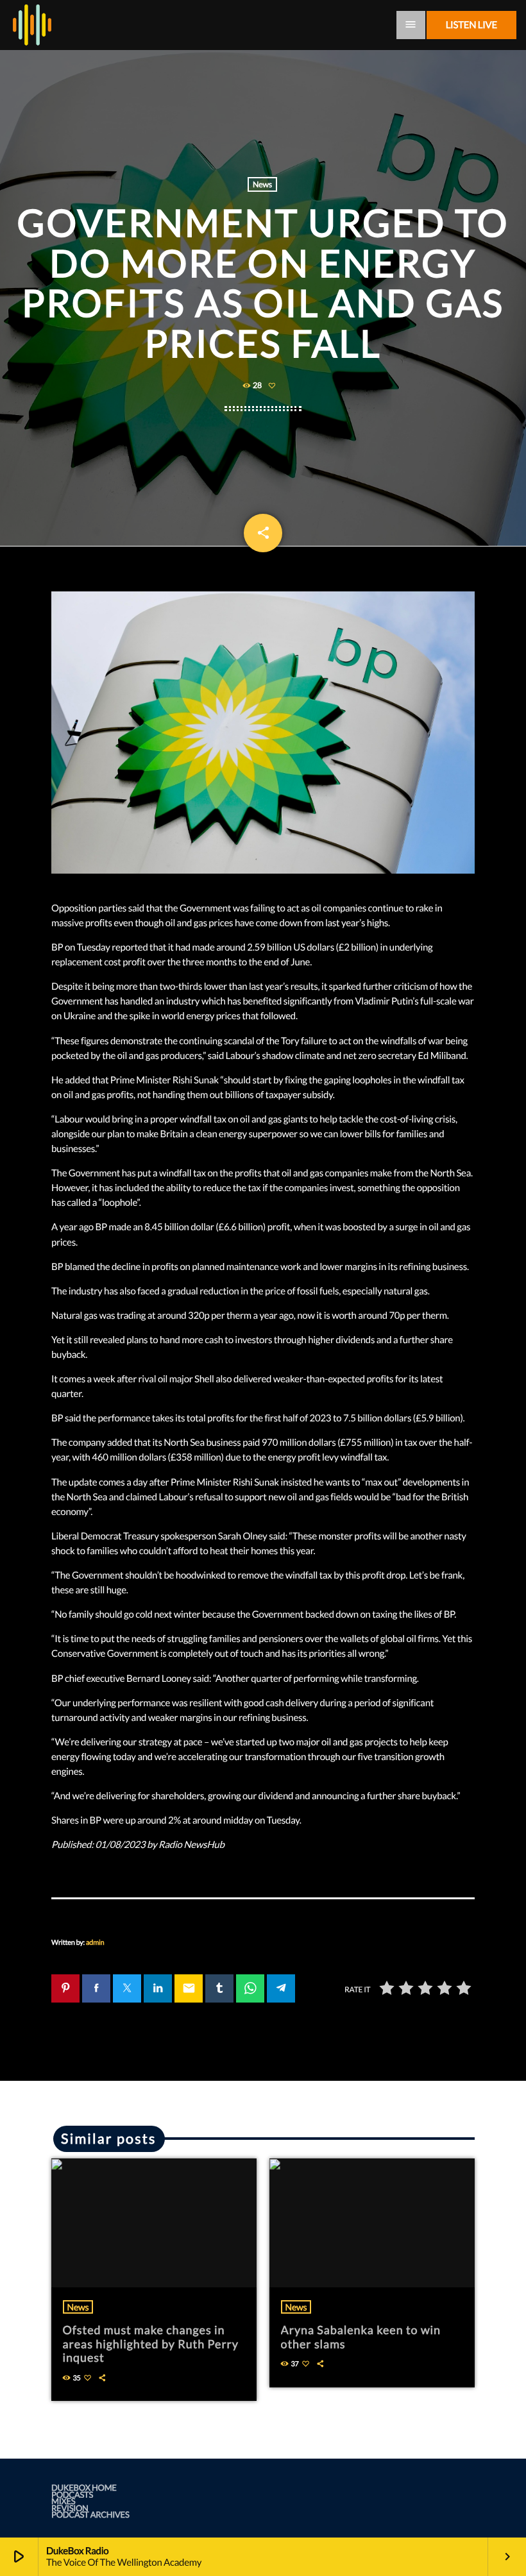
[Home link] (32, 25)
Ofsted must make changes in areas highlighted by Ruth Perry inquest (151, 2343)
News (262, 184)
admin (95, 1943)
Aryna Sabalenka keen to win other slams (361, 2337)
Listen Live (471, 25)
